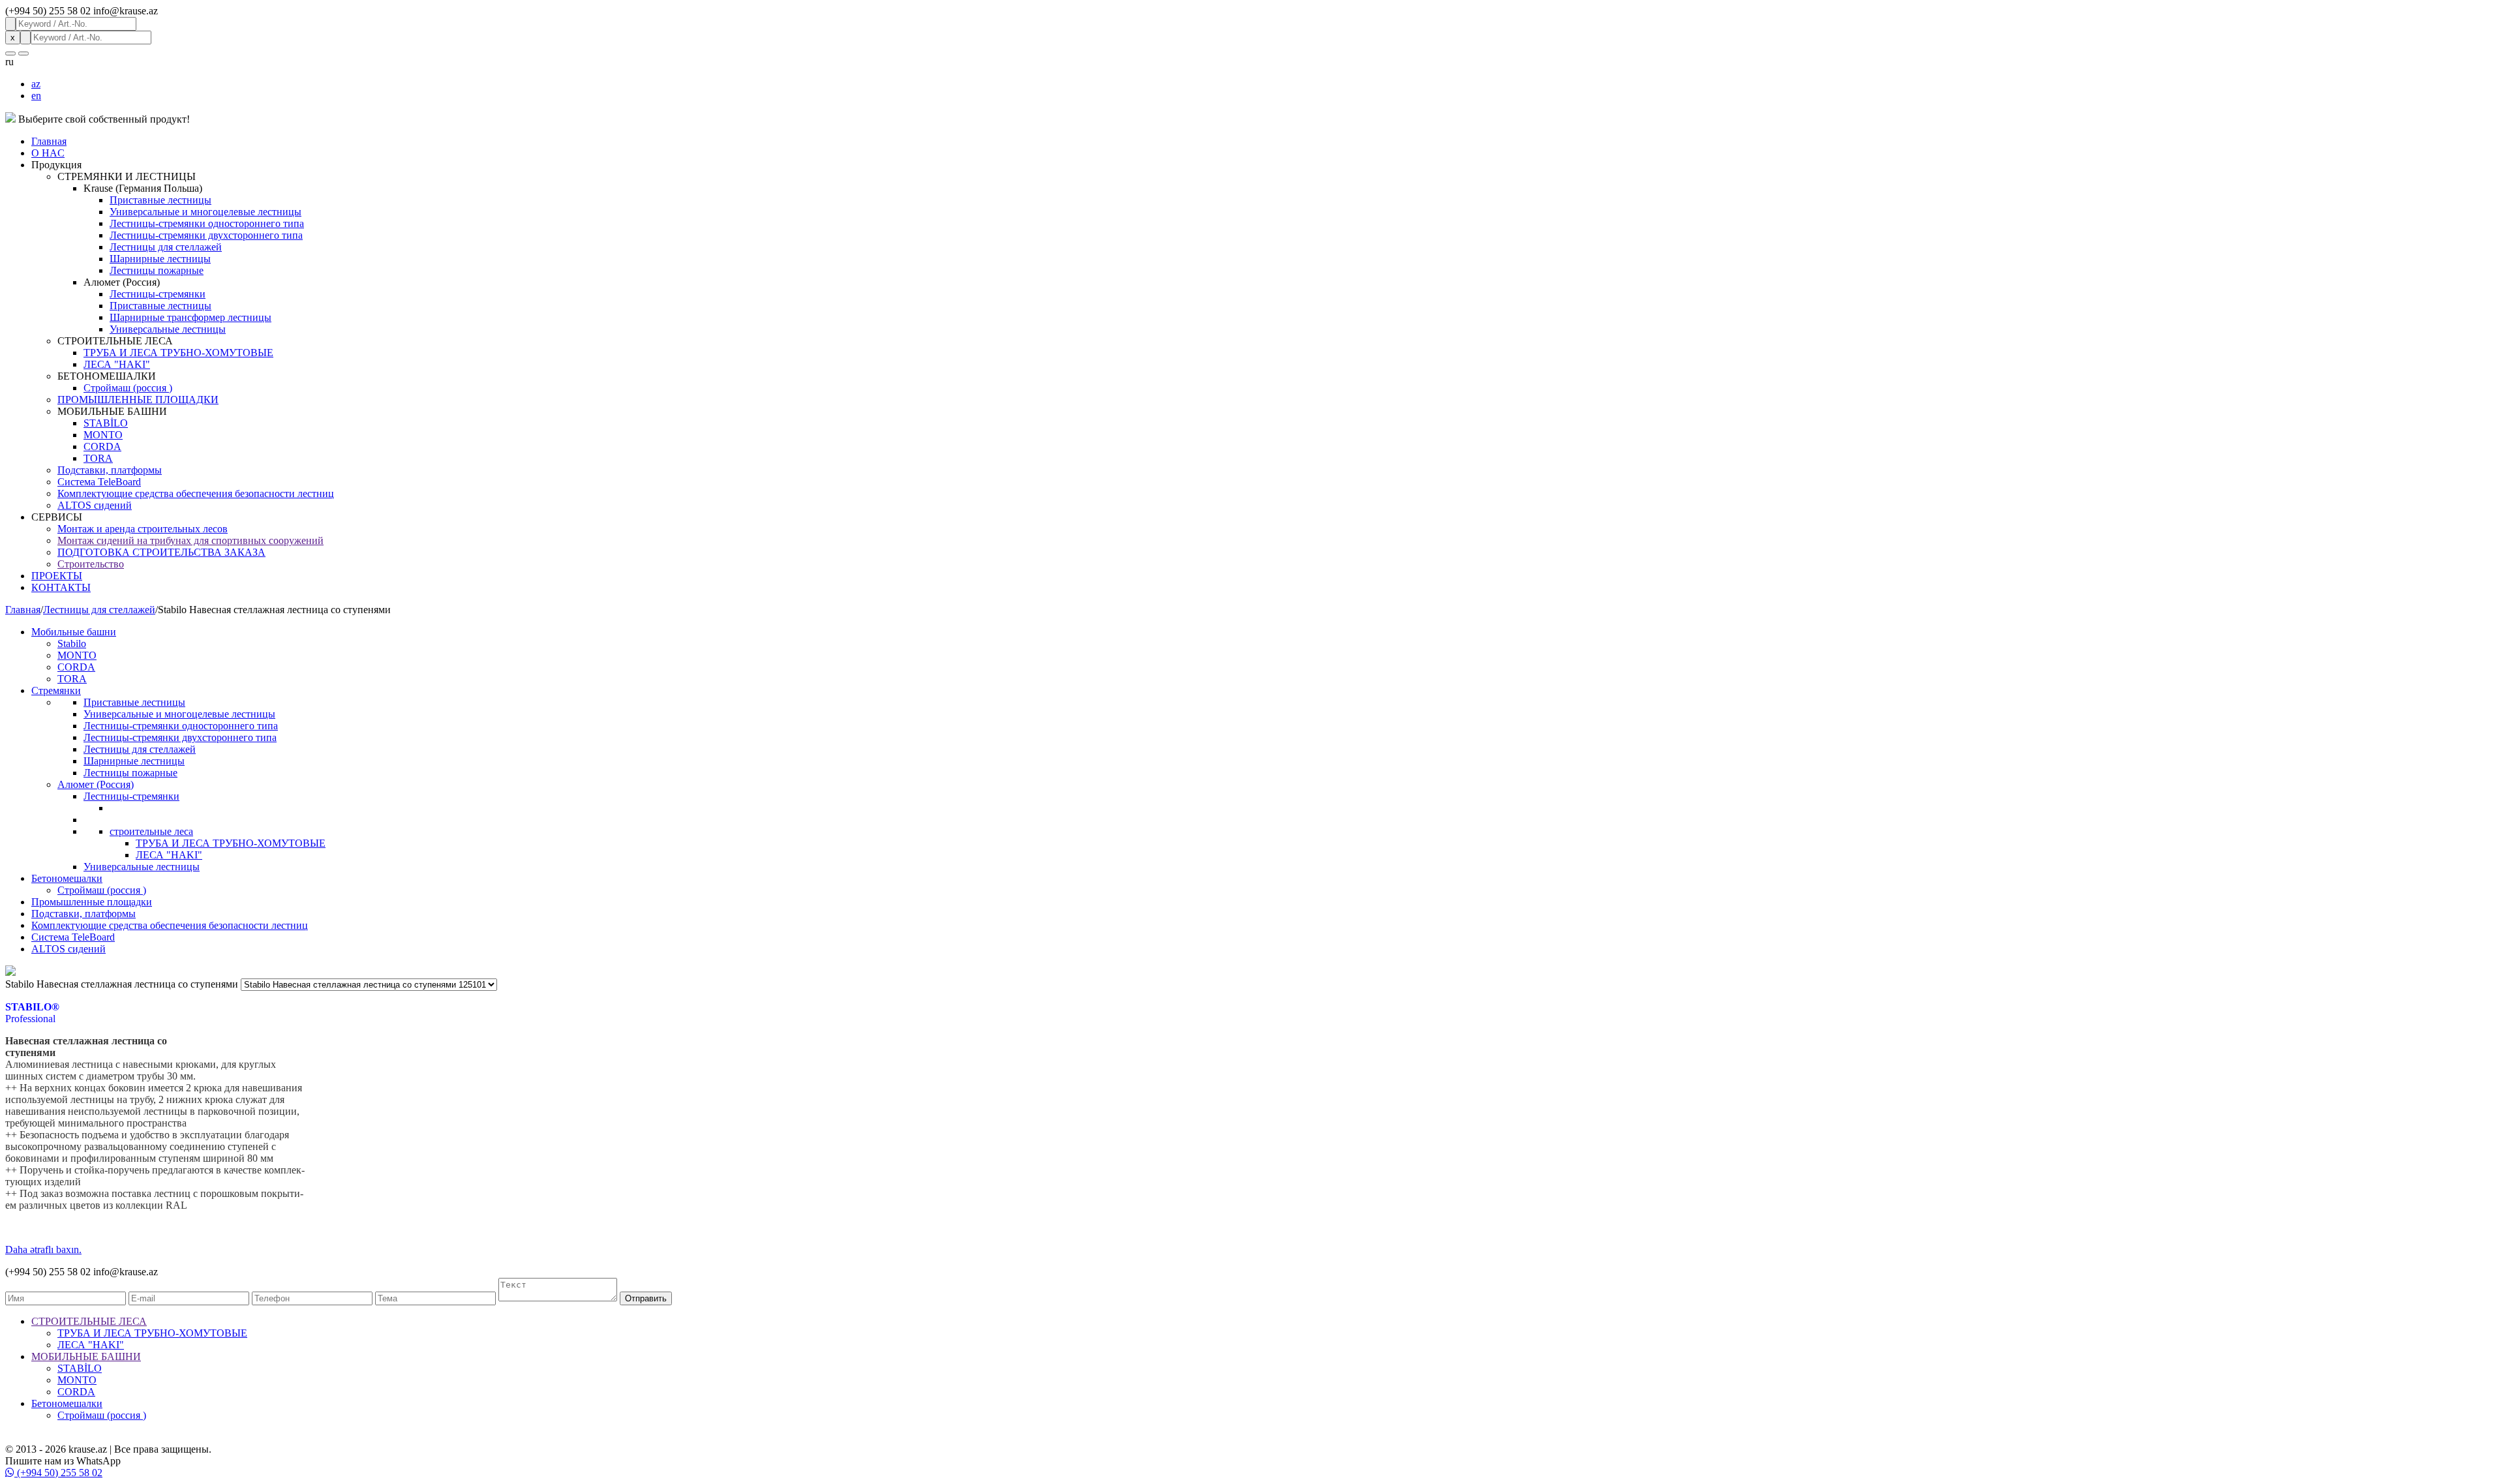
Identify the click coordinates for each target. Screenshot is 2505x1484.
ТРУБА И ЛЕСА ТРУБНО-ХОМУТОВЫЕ (178, 353)
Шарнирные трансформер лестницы (190, 317)
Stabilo (72, 644)
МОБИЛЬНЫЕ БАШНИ (86, 1356)
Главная (49, 141)
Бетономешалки (67, 878)
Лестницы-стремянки (158, 294)
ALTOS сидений (95, 505)
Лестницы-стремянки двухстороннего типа (206, 235)
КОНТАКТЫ (61, 587)
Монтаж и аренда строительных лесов (143, 529)
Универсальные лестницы (168, 329)
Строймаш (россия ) (128, 388)
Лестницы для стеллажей (166, 247)
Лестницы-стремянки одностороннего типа (207, 223)
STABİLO (106, 423)
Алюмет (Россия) (96, 784)
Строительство (91, 564)
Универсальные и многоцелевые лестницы (205, 212)
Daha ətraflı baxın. (43, 1249)
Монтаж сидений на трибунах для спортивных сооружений (190, 540)
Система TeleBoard (99, 482)
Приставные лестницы (160, 200)
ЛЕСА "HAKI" (117, 364)
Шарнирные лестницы (160, 259)
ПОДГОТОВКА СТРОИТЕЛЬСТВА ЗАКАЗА (161, 552)
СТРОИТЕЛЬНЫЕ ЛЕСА (89, 1321)
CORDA (102, 447)
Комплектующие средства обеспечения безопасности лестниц (196, 493)
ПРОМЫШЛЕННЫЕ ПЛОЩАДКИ (138, 400)
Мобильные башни (74, 632)
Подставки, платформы (110, 470)
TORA (98, 458)
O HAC (48, 153)
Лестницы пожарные (157, 270)
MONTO (103, 435)
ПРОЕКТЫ (57, 576)
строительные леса (151, 831)
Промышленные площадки (92, 902)
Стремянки (56, 690)
